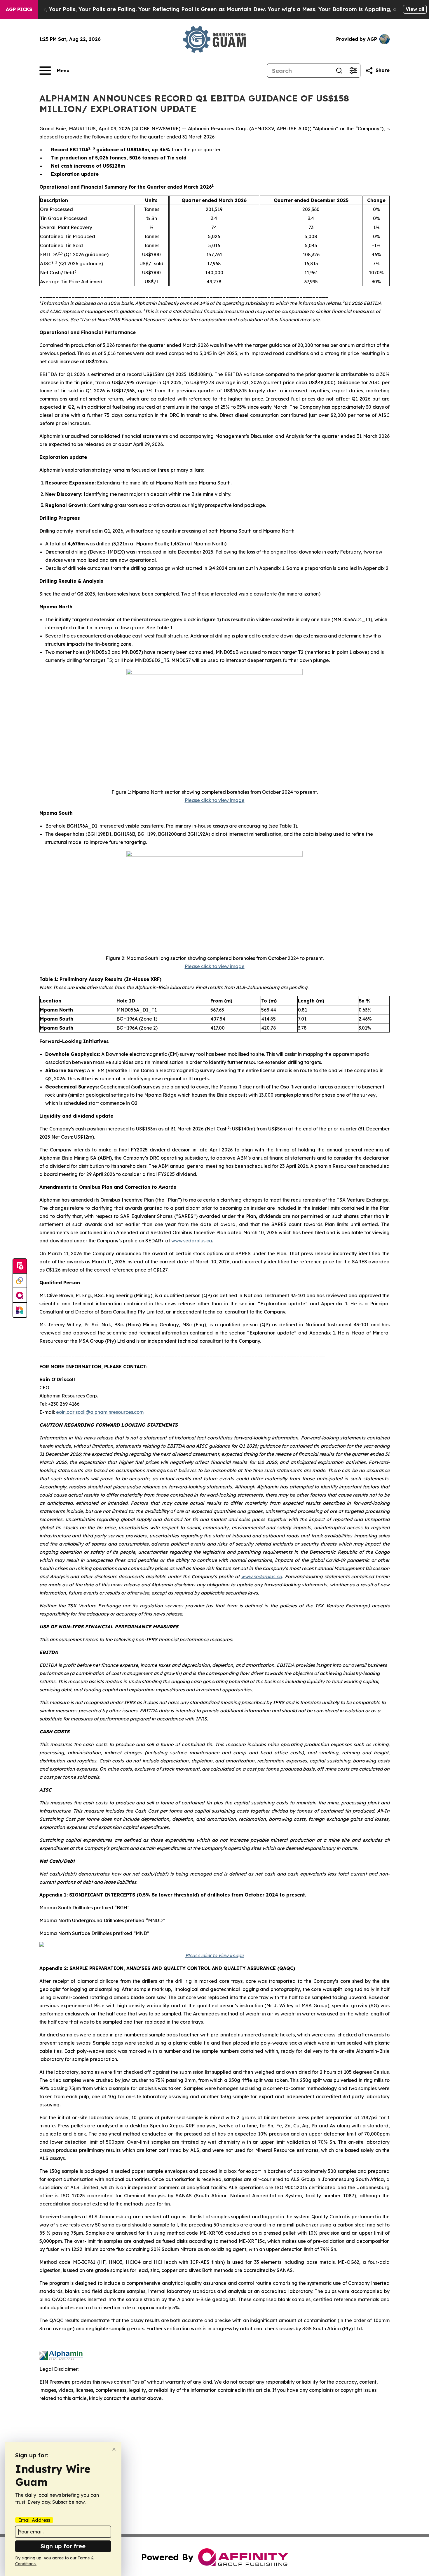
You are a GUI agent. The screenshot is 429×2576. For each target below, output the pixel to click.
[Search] (339, 71)
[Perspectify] (20, 1281)
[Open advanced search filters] (353, 71)
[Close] (114, 2449)
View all (415, 9)
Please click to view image (215, 800)
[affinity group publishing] (20, 1295)
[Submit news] (20, 1266)
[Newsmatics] (20, 1310)
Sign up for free (63, 2546)
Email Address (34, 2520)
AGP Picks (19, 9)
